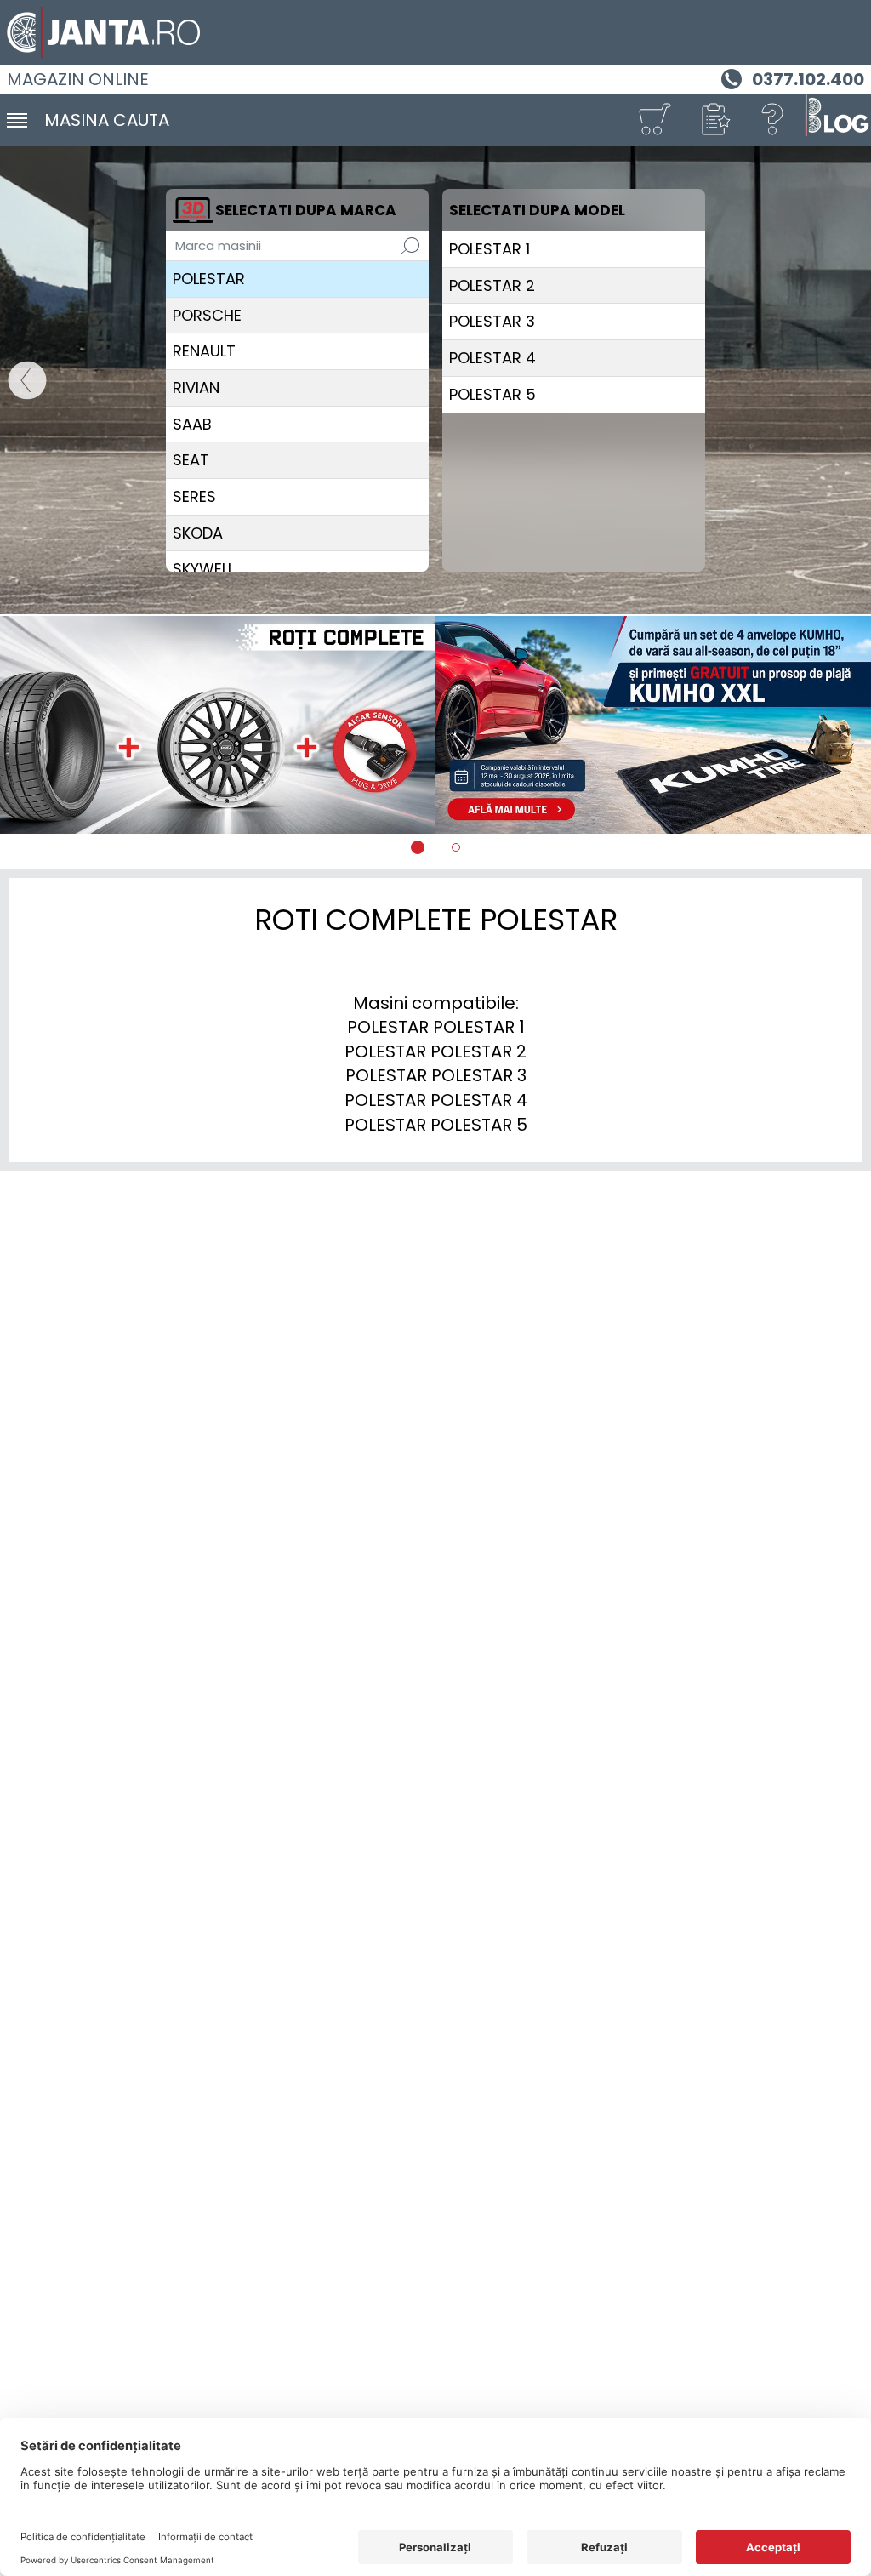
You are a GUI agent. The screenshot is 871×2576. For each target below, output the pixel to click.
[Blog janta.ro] (837, 120)
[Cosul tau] (654, 120)
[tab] (418, 847)
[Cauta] (410, 246)
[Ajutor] (773, 120)
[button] (714, 120)
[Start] (19, 381)
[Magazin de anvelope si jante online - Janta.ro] (435, 32)
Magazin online (78, 79)
